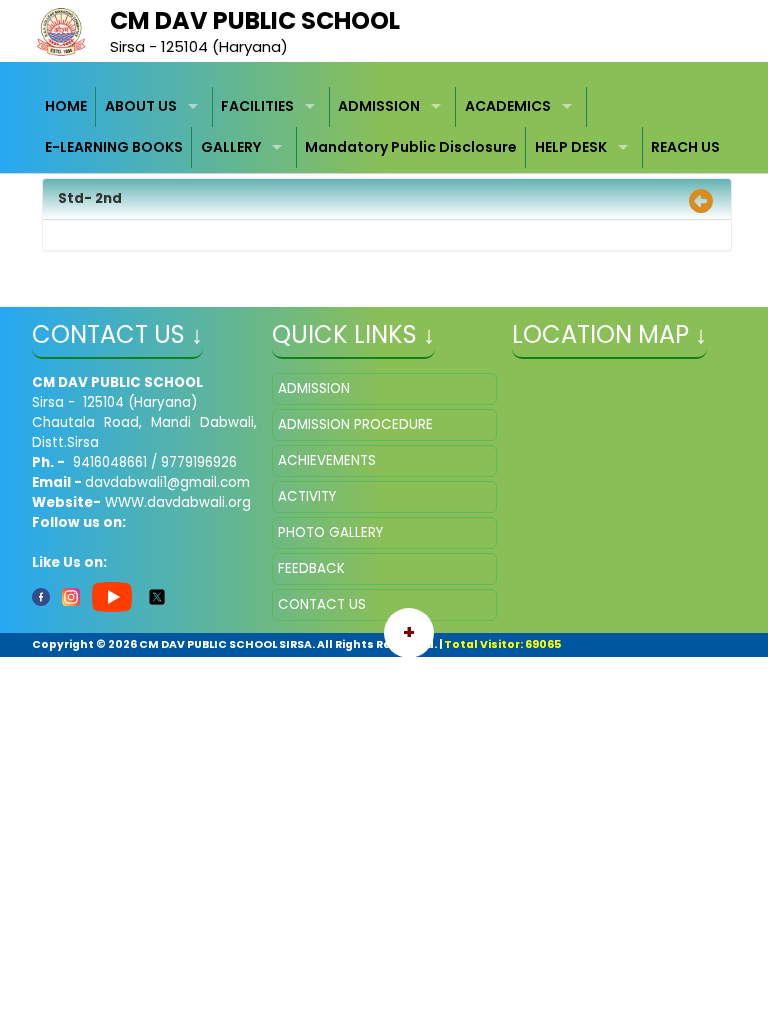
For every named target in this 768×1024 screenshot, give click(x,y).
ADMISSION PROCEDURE (355, 424)
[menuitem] (67, 107)
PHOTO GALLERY (330, 532)
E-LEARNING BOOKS (114, 147)
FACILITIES (257, 106)
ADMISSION (379, 106)
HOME (66, 106)
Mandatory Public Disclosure (411, 147)
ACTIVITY (307, 496)
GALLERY (231, 147)
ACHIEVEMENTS (327, 460)
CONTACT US (322, 604)
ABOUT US (141, 106)
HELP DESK (571, 147)
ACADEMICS (508, 106)
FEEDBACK (311, 568)
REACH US (685, 147)
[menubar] (384, 127)
